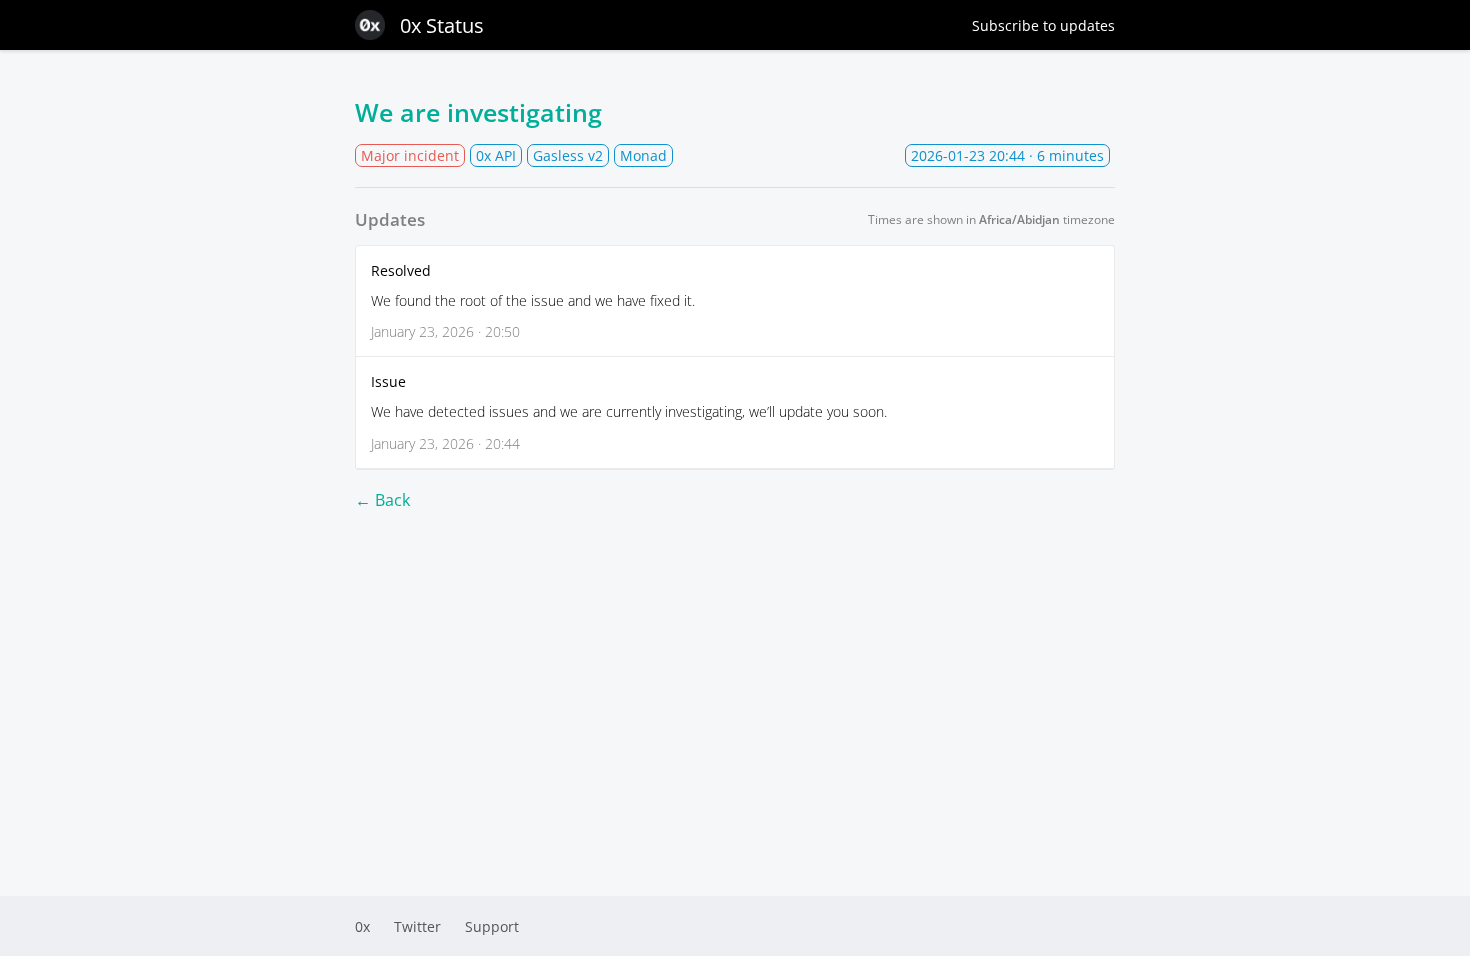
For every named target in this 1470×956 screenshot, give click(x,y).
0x (362, 926)
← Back (382, 500)
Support (492, 926)
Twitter (417, 926)
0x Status (442, 25)
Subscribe (1043, 25)
